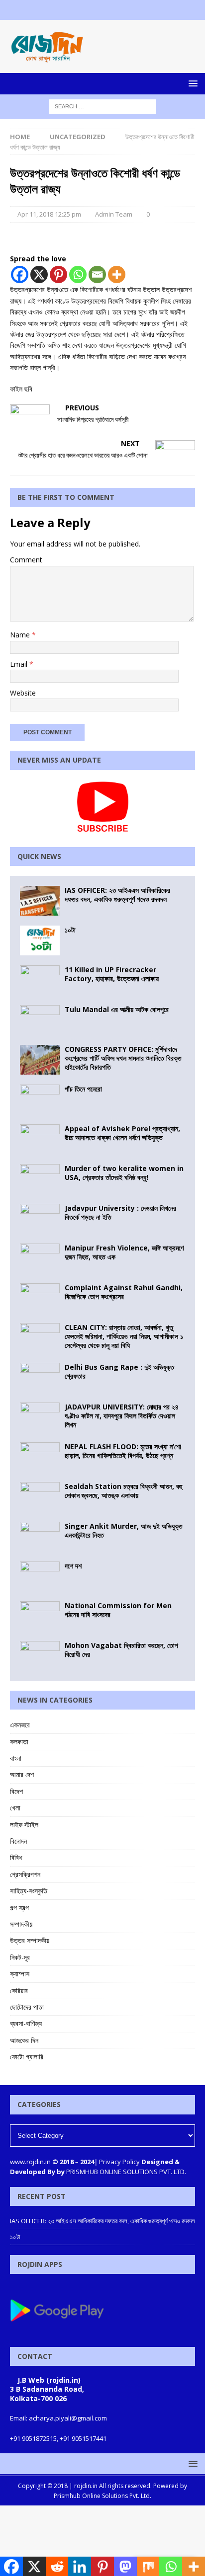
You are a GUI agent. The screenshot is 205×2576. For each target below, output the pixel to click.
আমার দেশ (22, 1774)
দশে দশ (73, 1566)
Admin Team (114, 214)
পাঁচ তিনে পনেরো (83, 1089)
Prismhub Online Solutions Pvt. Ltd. (102, 2496)
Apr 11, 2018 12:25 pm (49, 214)
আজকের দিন (24, 2040)
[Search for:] (103, 106)
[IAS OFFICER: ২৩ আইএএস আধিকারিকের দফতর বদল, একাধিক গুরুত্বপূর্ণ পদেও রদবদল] (40, 901)
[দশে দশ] (40, 1576)
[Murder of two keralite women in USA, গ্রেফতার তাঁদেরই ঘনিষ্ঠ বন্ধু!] (40, 1179)
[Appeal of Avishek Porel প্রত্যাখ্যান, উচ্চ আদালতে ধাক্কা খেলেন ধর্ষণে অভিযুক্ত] (40, 1139)
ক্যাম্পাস (20, 1974)
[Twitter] (103, 10)
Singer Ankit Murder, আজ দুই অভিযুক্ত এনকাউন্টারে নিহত (124, 1530)
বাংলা (16, 1758)
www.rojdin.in (30, 2162)
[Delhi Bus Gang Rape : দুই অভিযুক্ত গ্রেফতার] (40, 1378)
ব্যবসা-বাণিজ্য (26, 2023)
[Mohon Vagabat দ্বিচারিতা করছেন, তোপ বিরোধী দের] (40, 1656)
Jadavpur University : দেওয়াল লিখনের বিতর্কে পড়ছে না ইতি (120, 1212)
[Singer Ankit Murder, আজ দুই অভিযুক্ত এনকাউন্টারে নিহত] (40, 1537)
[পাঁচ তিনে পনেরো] (40, 1099)
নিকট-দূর (20, 1957)
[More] (117, 274)
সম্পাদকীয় (21, 1924)
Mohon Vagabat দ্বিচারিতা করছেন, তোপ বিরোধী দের (121, 1650)
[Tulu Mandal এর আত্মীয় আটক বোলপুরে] (40, 1020)
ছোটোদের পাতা (27, 2007)
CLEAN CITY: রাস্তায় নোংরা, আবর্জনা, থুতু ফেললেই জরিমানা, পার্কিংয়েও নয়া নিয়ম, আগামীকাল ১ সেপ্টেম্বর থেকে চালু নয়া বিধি (124, 1336)
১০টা (70, 930)
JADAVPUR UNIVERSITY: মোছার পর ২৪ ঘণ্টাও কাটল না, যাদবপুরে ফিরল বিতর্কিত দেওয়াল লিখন (122, 1416)
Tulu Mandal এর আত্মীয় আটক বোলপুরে (117, 1009)
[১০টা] (40, 940)
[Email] (97, 274)
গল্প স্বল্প (19, 1908)
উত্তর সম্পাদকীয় (30, 1940)
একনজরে (20, 1725)
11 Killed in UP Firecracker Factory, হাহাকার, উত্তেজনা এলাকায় (112, 974)
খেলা (15, 1808)
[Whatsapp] (78, 274)
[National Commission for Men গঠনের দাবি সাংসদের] (40, 1616)
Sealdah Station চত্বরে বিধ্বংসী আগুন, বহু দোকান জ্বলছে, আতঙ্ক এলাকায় (123, 1491)
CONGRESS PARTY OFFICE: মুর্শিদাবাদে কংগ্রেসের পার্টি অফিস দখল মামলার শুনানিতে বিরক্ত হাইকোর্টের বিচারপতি (123, 1058)
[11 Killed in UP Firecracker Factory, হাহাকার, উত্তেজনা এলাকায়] (40, 980)
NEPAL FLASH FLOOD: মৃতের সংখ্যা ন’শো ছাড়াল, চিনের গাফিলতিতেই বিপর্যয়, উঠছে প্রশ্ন (123, 1451)
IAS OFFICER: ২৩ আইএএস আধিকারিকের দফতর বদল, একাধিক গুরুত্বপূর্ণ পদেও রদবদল (117, 895)
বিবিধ (16, 1857)
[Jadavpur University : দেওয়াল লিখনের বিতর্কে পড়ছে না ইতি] (40, 1219)
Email (20, 664)
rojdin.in (86, 2486)
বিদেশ (16, 1791)
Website (23, 693)
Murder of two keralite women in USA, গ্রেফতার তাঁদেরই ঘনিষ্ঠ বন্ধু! (124, 1173)
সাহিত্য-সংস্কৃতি (29, 1891)
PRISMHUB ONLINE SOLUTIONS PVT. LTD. (125, 2172)
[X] (39, 274)
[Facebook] (83, 10)
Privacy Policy (119, 2162)
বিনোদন (18, 1841)
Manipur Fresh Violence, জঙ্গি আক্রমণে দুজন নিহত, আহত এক (124, 1252)
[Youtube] (122, 10)
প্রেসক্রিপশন (25, 1874)
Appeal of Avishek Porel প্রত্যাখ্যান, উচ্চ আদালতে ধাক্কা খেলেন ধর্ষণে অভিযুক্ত (122, 1133)
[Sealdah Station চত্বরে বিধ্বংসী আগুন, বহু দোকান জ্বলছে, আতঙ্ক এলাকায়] (40, 1497)
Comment (26, 560)
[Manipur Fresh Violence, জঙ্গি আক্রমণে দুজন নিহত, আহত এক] (40, 1258)
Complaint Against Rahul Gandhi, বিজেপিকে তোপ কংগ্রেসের (124, 1292)
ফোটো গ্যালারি (27, 2057)
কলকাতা (19, 1742)
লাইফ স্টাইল (24, 1825)
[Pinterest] (58, 274)
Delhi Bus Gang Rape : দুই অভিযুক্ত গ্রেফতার (119, 1371)
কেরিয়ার (19, 1991)
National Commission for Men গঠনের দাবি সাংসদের (118, 1610)
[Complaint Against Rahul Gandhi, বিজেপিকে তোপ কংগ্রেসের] (40, 1298)
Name (21, 635)
